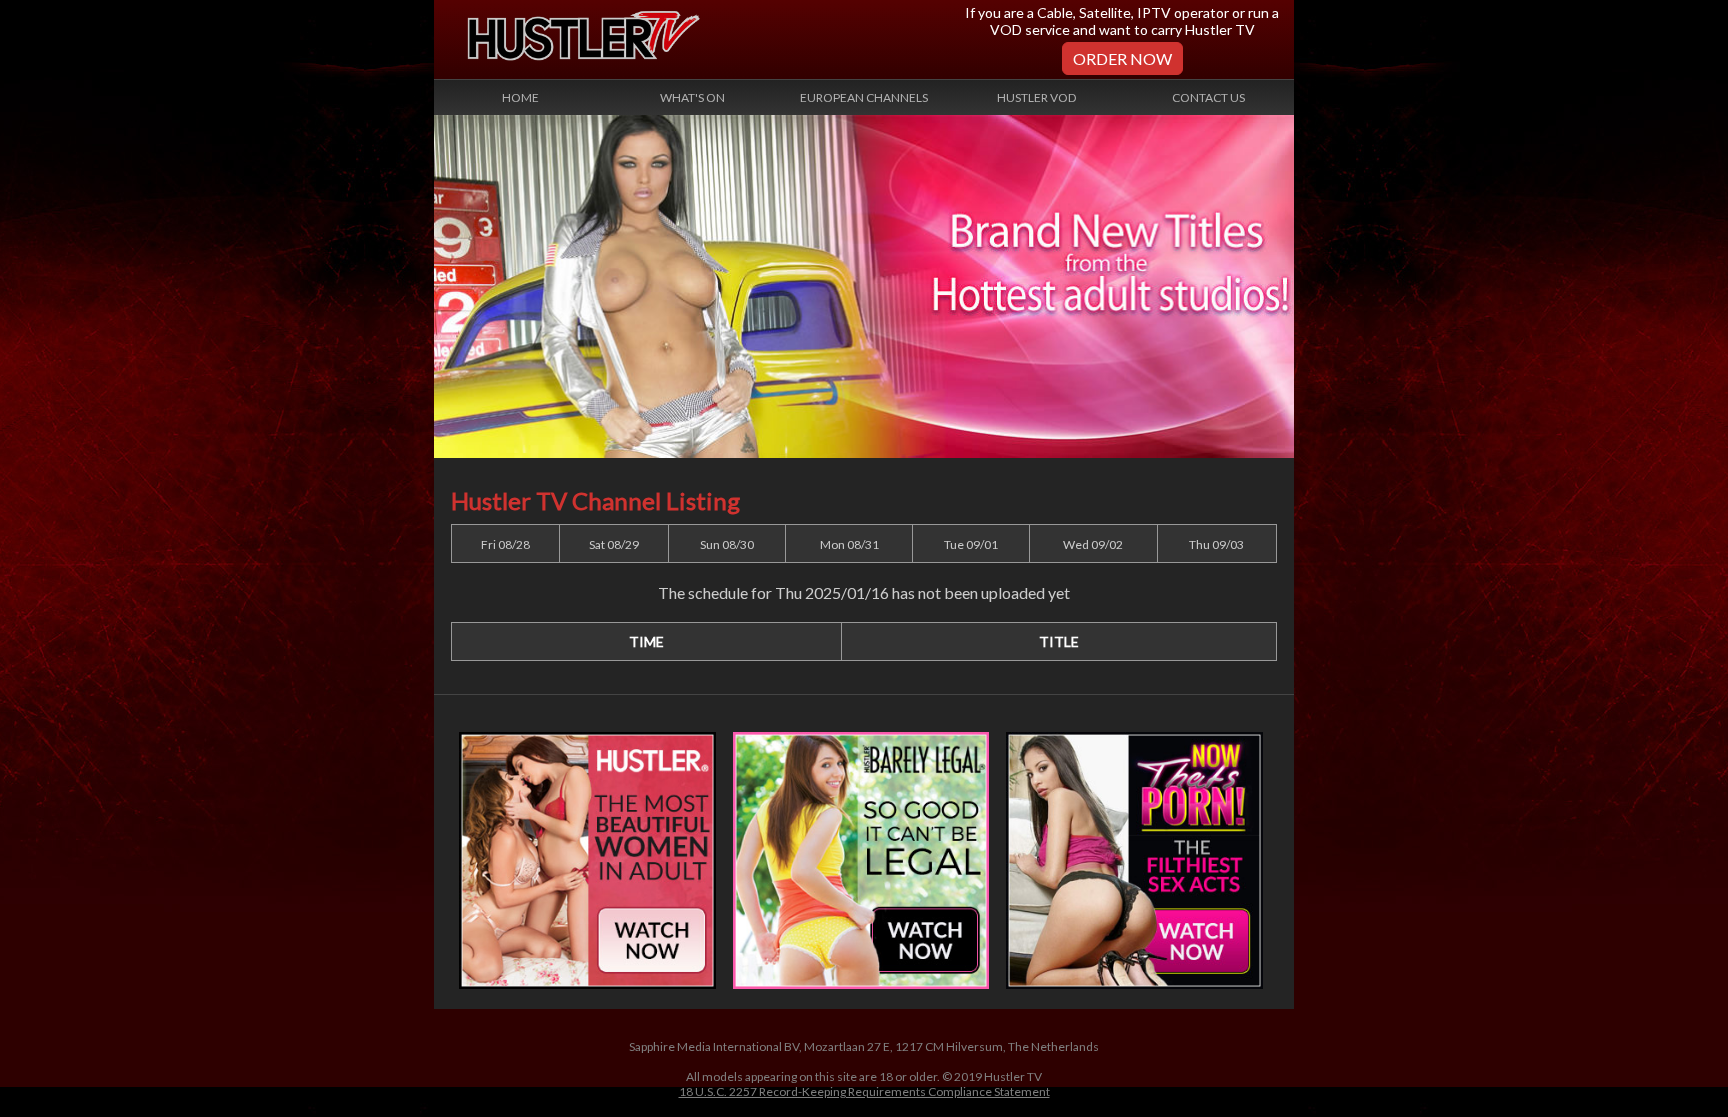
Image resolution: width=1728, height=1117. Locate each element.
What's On (692, 97)
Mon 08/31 (849, 544)
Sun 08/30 (727, 544)
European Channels (864, 97)
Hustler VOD (1036, 97)
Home (520, 97)
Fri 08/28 (505, 544)
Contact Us (1208, 97)
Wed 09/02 (1093, 544)
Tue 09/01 (971, 544)
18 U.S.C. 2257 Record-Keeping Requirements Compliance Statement (864, 1091)
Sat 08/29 (614, 544)
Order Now (1122, 58)
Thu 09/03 (1216, 544)
